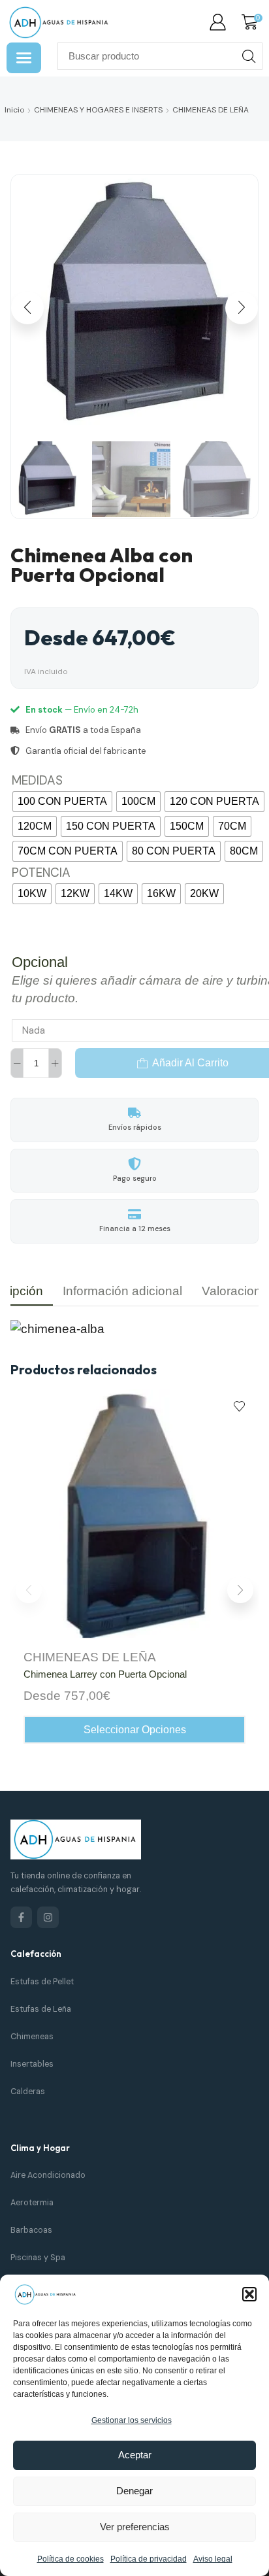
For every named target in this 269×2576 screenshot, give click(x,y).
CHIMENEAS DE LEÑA (211, 110)
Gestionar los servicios (132, 2420)
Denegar (134, 2491)
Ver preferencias (135, 2527)
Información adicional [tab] (122, 1291)
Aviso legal (213, 2559)
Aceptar (135, 2455)
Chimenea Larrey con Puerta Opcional (105, 1674)
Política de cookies (71, 2559)
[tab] (122, 1291)
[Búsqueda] (249, 56)
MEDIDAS (37, 780)
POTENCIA (41, 873)
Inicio (14, 110)
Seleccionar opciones (135, 1730)
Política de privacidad (149, 2559)
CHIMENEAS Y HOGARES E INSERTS (98, 110)
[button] (249, 2294)
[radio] (62, 802)
